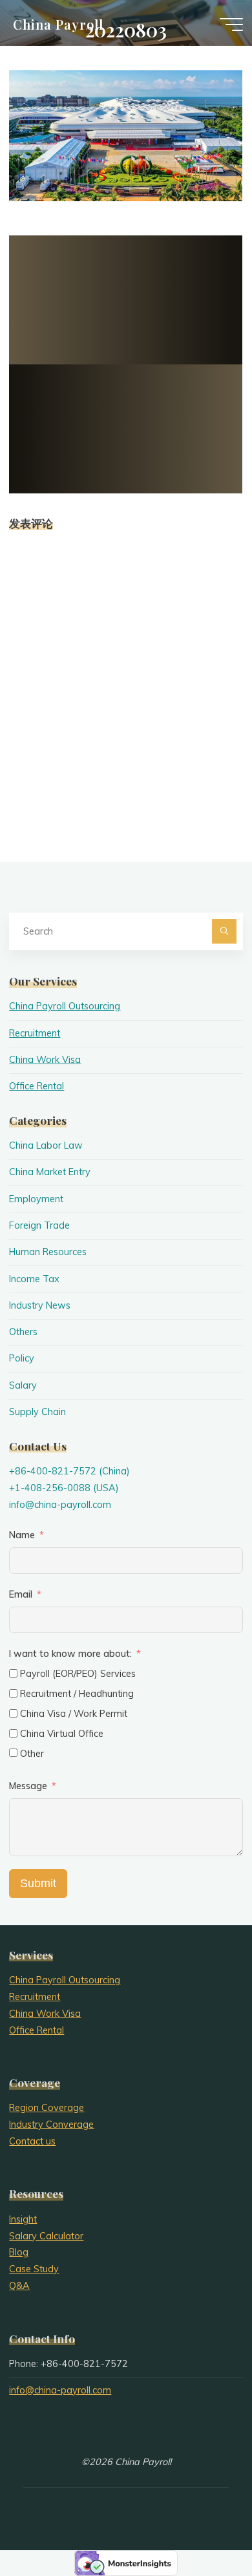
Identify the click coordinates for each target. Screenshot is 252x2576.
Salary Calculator (46, 2236)
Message (28, 1786)
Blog (19, 2252)
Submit (38, 1883)
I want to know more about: (72, 1654)
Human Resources (48, 1252)
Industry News (40, 1305)
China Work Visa (45, 1060)
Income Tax (34, 1279)
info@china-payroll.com (60, 1505)
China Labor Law (46, 1145)
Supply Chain (37, 1412)
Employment (36, 1199)
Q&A (19, 2286)
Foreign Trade (39, 1225)
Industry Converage (51, 2125)
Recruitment (35, 1033)
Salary (23, 1385)
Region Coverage (47, 2108)
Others (23, 1332)
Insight (23, 2219)
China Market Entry (50, 1172)
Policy (22, 1358)
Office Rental (37, 1086)
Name (22, 1535)
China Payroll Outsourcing (65, 1006)
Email (21, 1594)
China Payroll (58, 24)
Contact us (32, 2141)
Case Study (34, 2269)
